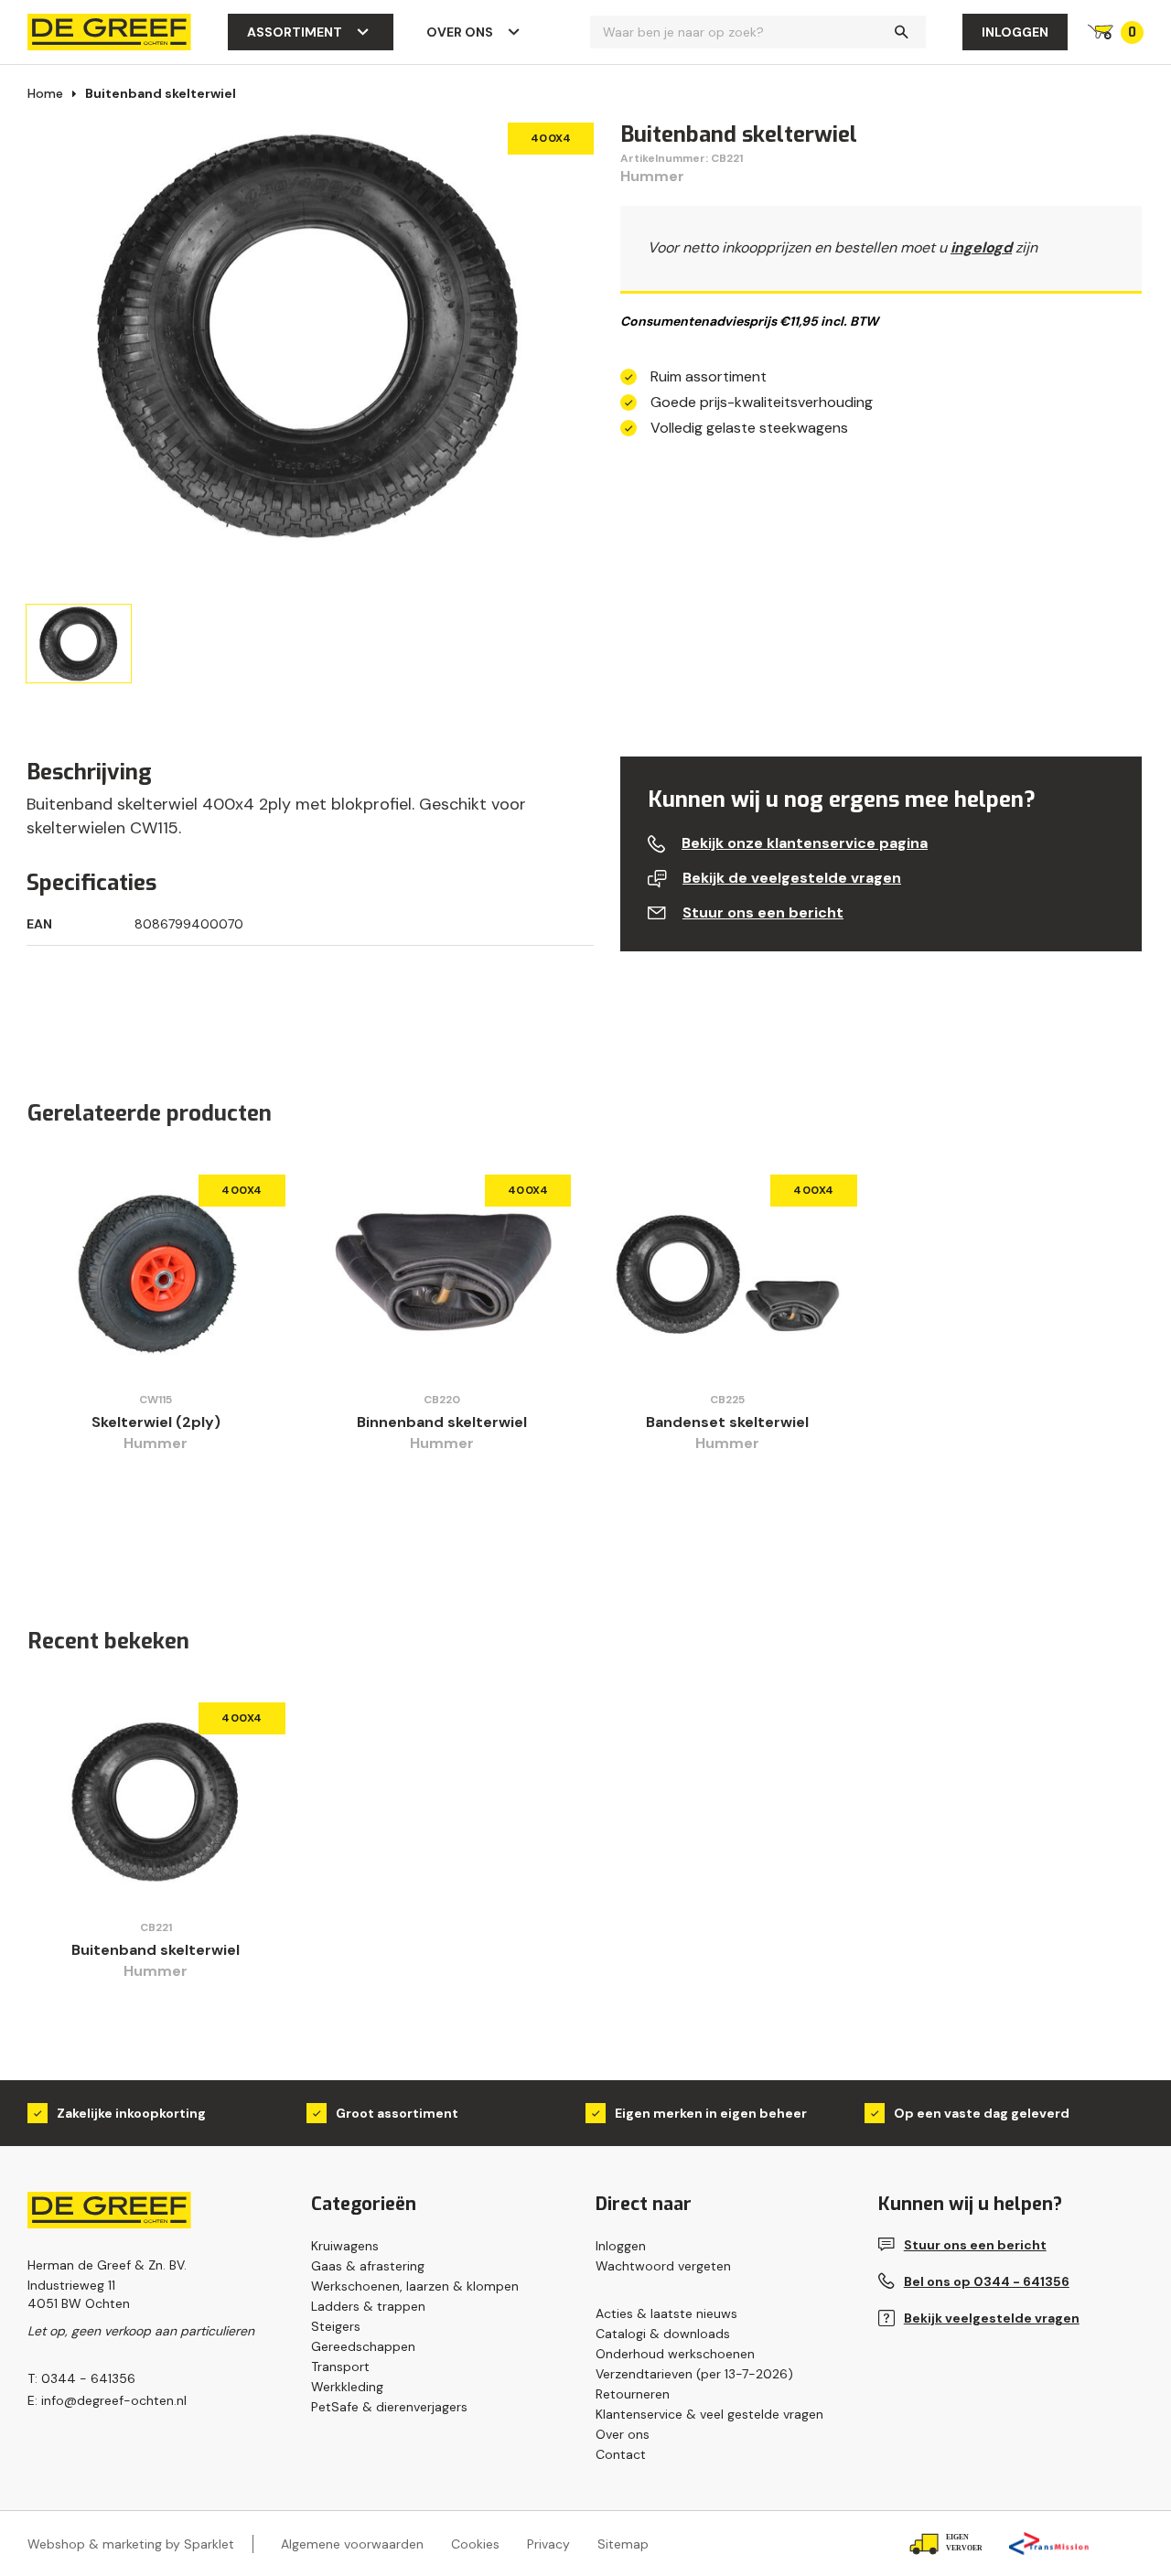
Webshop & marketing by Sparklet (131, 2544)
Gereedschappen (363, 2346)
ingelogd (981, 247)
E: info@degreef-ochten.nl (107, 2400)
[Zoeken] (901, 32)
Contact (621, 2454)
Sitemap (623, 2544)
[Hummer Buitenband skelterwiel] (156, 1801)
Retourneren (633, 2394)
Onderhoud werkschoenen (675, 2354)
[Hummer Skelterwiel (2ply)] (156, 1273)
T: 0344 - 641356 (81, 2378)
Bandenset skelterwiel (727, 1422)
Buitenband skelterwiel (161, 93)
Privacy (548, 2544)
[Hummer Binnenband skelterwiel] (442, 1273)
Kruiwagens (345, 2246)
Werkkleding (347, 2387)
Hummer (652, 176)
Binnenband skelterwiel (442, 1422)
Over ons (460, 32)
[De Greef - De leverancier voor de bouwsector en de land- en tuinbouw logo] (109, 31)
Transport (340, 2367)
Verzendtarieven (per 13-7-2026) (694, 2374)
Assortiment (295, 32)
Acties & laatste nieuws (666, 2313)
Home (45, 93)
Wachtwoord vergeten (663, 2266)
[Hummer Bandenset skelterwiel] (728, 1273)
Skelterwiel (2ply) (156, 1422)
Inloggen (1015, 32)
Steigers (336, 2326)
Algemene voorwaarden (352, 2544)
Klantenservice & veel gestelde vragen (709, 2414)
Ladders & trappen (368, 2306)
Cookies (475, 2544)
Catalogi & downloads (663, 2334)
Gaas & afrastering (368, 2266)
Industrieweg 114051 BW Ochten (79, 2294)
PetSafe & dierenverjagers (389, 2407)
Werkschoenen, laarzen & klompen (415, 2286)
